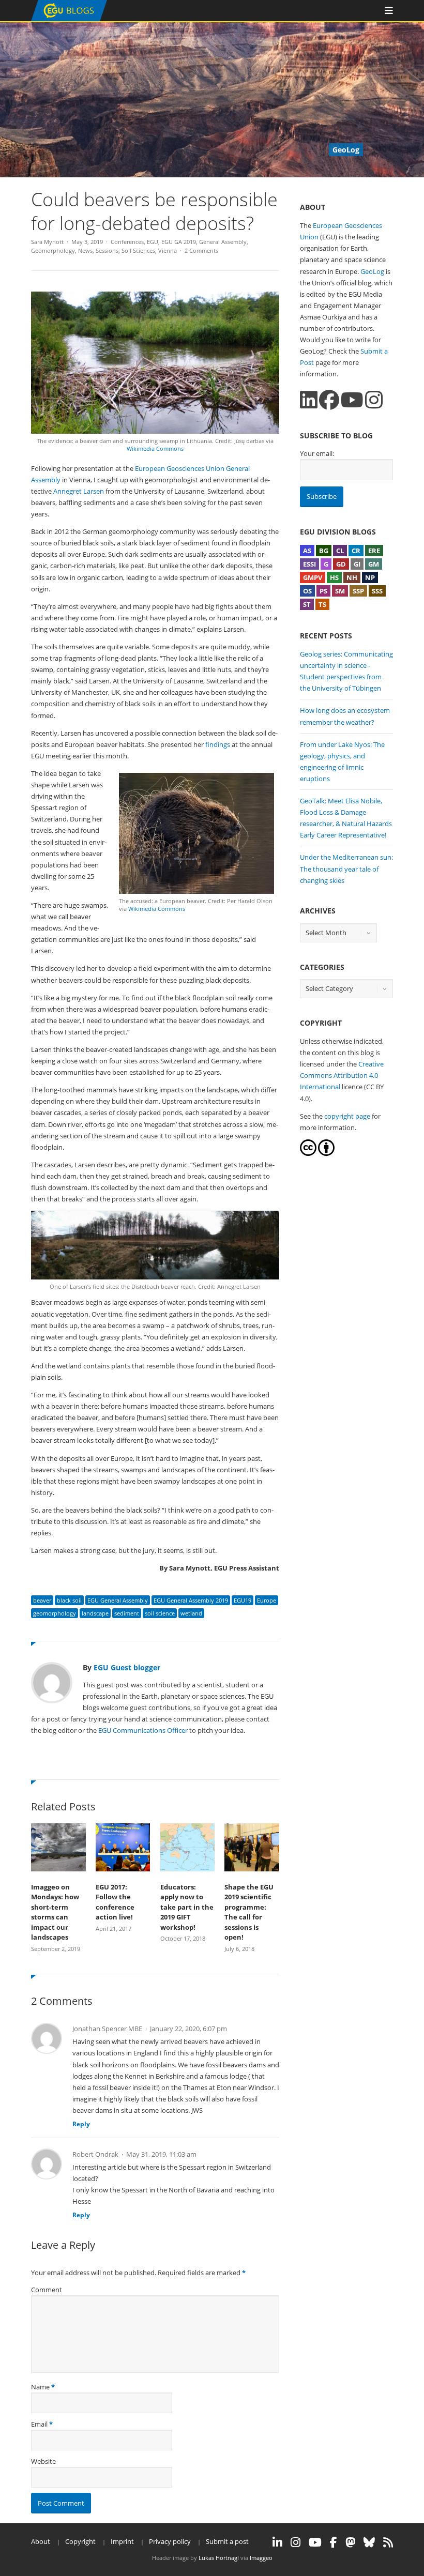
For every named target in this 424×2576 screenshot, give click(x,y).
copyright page (347, 1116)
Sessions (107, 250)
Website (43, 2461)
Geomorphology (53, 250)
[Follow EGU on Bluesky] (369, 2542)
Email (39, 2424)
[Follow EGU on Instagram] (296, 2542)
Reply (81, 2124)
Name (40, 2387)
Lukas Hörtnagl (219, 2558)
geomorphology (55, 1613)
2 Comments (201, 250)
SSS (377, 591)
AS (307, 551)
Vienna (168, 250)
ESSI (309, 564)
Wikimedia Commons (155, 448)
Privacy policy (170, 2541)
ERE (374, 551)
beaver (42, 1600)
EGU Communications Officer (143, 1730)
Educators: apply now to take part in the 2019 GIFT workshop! (187, 1907)
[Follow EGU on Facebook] (334, 2542)
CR (356, 551)
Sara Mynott (47, 242)
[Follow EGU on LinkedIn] (277, 2542)
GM (374, 564)
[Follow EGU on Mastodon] (350, 2542)
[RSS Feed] (388, 2542)
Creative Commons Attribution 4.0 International (342, 1075)
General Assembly (223, 242)
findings (218, 744)
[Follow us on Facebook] (329, 400)
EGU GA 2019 (179, 242)
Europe (267, 1600)
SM (340, 591)
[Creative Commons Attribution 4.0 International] (308, 1153)
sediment (127, 1613)
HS (334, 577)
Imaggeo (261, 2558)
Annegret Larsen (79, 491)
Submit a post (227, 2541)
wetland (191, 1613)
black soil (69, 1600)
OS (307, 591)
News (85, 250)
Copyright (80, 2541)
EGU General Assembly (118, 1600)
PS (323, 591)
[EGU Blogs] (69, 19)
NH (352, 577)
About (41, 2541)
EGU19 (243, 1600)
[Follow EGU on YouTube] (315, 2542)
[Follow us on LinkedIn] (309, 400)
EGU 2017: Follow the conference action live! (115, 1902)
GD (341, 564)
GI (357, 564)
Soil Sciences (138, 250)
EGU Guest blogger (127, 1667)
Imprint (122, 2541)
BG (324, 551)
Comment (47, 2290)
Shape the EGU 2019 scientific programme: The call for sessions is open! (249, 1912)
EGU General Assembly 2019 (191, 1600)
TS (322, 604)
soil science (160, 1613)
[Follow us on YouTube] (352, 400)
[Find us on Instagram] (374, 400)
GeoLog (372, 271)
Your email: (317, 453)
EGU (153, 242)
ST (307, 604)
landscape (95, 1613)
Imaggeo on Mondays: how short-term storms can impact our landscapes (55, 1912)
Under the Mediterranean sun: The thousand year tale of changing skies (346, 868)
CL (340, 551)
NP (370, 577)
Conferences (127, 242)
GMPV (313, 577)
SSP (358, 591)
